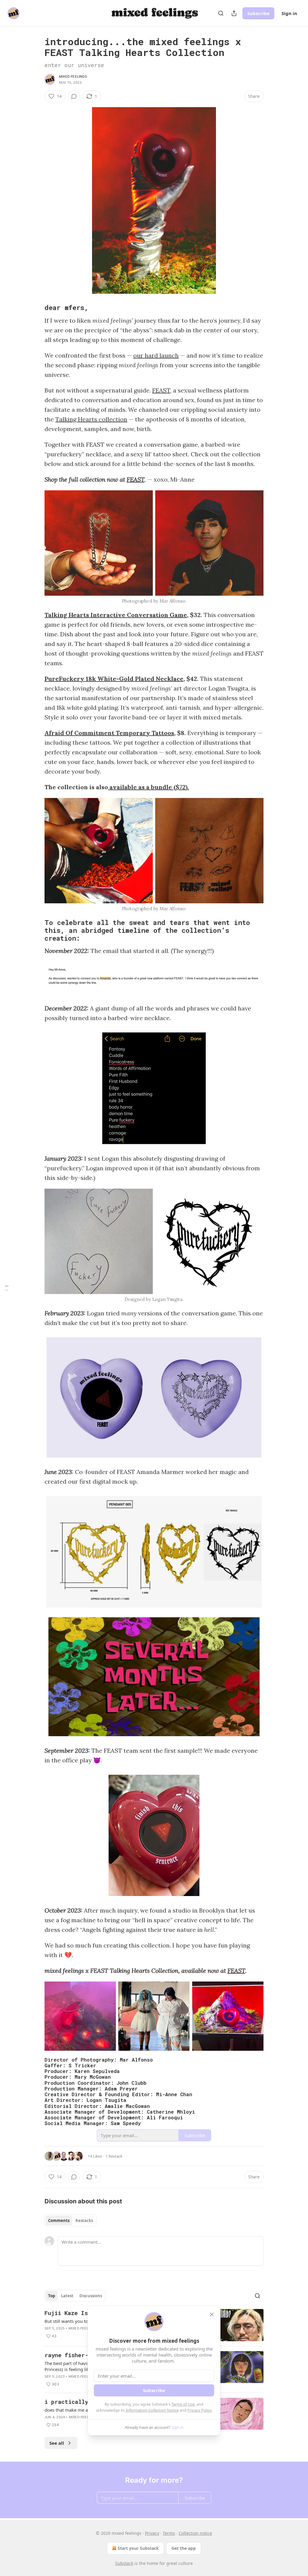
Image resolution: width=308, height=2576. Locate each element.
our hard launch (156, 355)
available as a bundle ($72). (148, 787)
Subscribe (258, 13)
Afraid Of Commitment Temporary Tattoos (109, 733)
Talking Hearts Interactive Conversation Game (116, 615)
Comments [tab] (59, 2221)
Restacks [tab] (84, 2221)
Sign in (289, 13)
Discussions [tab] (91, 2296)
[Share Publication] (234, 13)
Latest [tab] (67, 2296)
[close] (212, 2314)
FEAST (161, 390)
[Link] (36, 308)
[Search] (221, 13)
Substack (124, 2563)
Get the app (184, 2548)
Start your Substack (138, 2548)
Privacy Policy (199, 2410)
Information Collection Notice (152, 2410)
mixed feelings (73, 76)
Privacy (152, 2533)
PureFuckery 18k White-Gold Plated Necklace (114, 679)
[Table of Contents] (7, 1288)
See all (57, 2443)
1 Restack (114, 2156)
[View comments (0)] (74, 96)
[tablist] (71, 2221)
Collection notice (195, 2533)
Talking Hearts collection (91, 419)
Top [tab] (52, 2296)
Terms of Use (183, 2404)
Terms (169, 2533)
